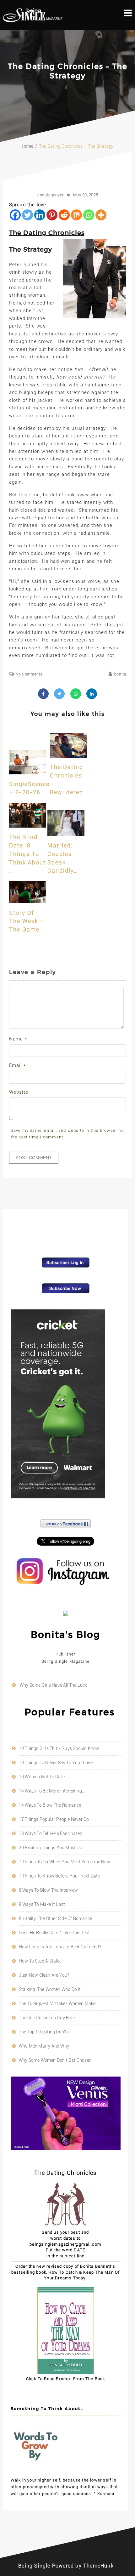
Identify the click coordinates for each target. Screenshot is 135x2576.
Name (18, 1039)
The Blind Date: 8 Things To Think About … (27, 854)
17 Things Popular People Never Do (54, 1819)
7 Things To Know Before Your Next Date (59, 1876)
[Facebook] (15, 215)
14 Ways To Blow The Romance (50, 1805)
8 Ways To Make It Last (42, 1904)
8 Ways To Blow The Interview (49, 1890)
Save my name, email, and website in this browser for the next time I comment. (67, 1134)
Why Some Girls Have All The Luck (53, 1685)
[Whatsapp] (89, 215)
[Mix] (76, 215)
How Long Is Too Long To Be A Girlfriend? (60, 1947)
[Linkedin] (40, 215)
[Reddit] (64, 215)
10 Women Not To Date (42, 1777)
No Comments (29, 674)
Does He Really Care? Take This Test (54, 1933)
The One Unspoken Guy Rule (47, 2018)
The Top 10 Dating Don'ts (44, 2032)
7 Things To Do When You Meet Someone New (65, 1862)
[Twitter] (27, 215)
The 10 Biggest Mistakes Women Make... (59, 2003)
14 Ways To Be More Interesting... (52, 1791)
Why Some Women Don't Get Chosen (55, 2060)
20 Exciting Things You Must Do (51, 1848)
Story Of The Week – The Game (27, 921)
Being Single (34, 2566)
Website (19, 1092)
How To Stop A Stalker (41, 1961)
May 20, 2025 (86, 195)
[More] (101, 215)
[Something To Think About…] (36, 2469)
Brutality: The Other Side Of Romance (55, 1918)
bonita (120, 674)
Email (17, 1065)
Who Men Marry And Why (44, 2046)
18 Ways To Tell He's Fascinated (51, 1833)
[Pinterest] (52, 215)
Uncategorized (51, 195)
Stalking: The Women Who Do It (50, 1989)
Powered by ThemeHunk (83, 2566)
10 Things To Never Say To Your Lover (57, 1763)
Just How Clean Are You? (44, 1975)
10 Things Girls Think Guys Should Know (59, 1748)
